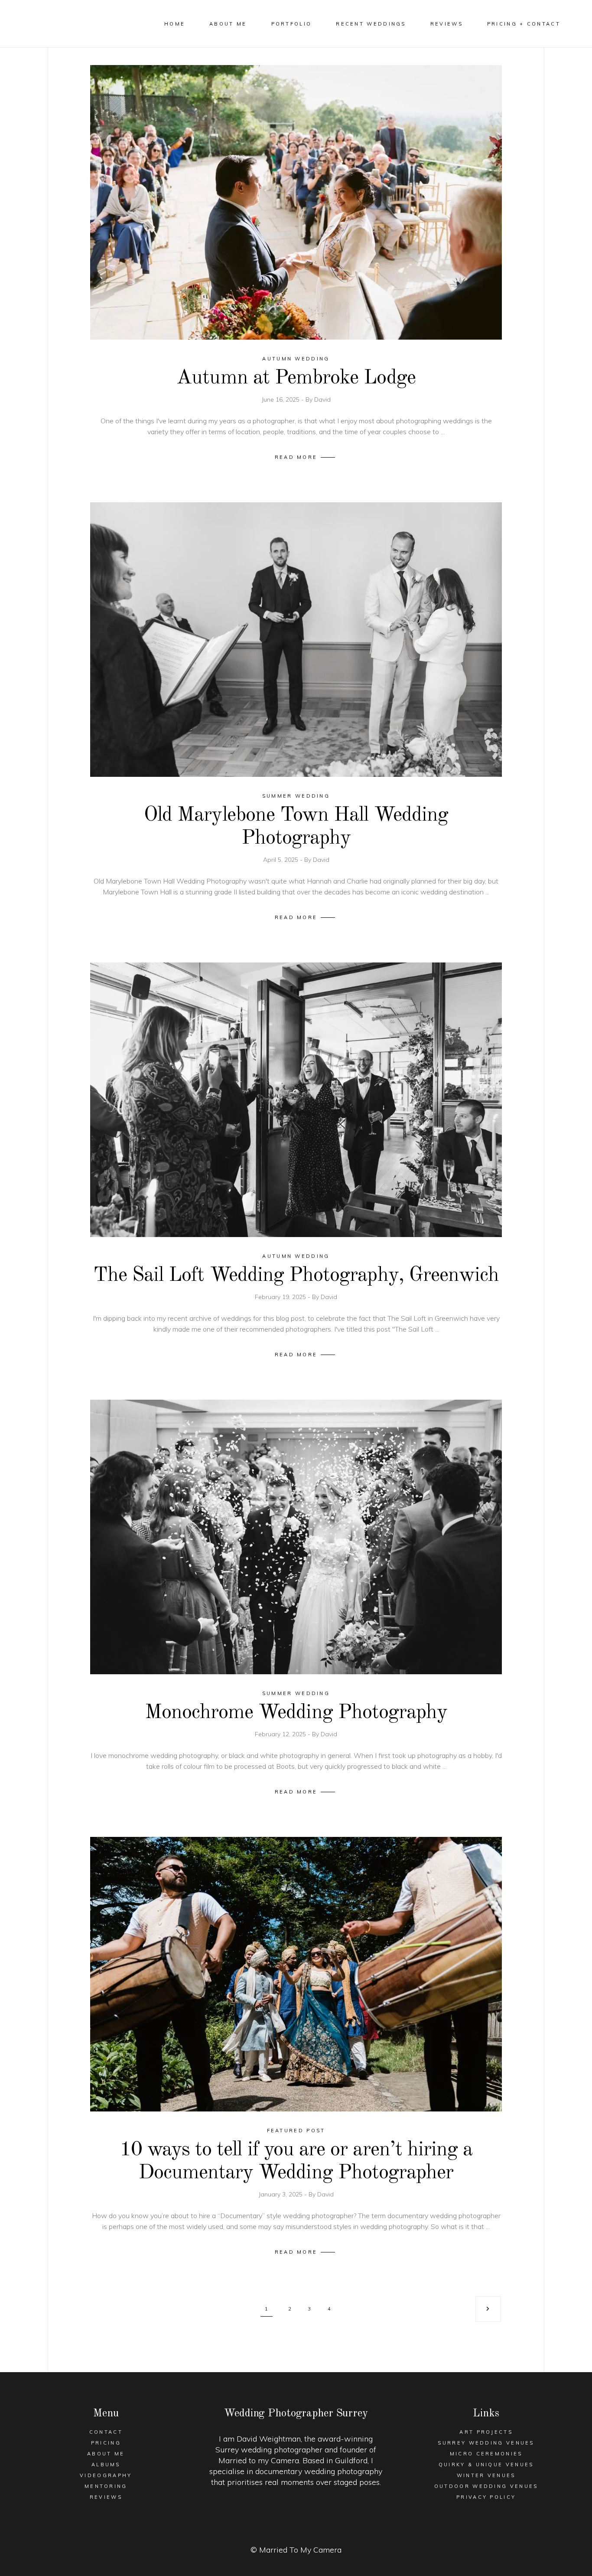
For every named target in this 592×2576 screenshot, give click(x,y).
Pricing (106, 2443)
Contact (106, 2432)
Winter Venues (486, 2475)
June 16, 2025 (281, 399)
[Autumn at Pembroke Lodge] (296, 202)
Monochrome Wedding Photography (296, 1713)
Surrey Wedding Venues (486, 2443)
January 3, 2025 (281, 2194)
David (322, 399)
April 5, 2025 (281, 860)
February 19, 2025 (281, 1297)
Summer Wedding (296, 796)
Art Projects (486, 2432)
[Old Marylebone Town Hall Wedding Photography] (296, 640)
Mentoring (106, 2486)
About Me (106, 2454)
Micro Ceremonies (486, 2454)
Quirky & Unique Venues (486, 2465)
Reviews (106, 2497)
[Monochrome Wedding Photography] (296, 1537)
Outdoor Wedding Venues (486, 2486)
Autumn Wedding (296, 359)
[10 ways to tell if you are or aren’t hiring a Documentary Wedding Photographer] (296, 1974)
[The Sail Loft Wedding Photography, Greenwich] (296, 1100)
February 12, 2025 (281, 1734)
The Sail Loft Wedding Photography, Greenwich (296, 1275)
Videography (106, 2475)
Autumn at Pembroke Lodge (296, 378)
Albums (106, 2465)
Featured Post (296, 2131)
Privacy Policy (486, 2497)
